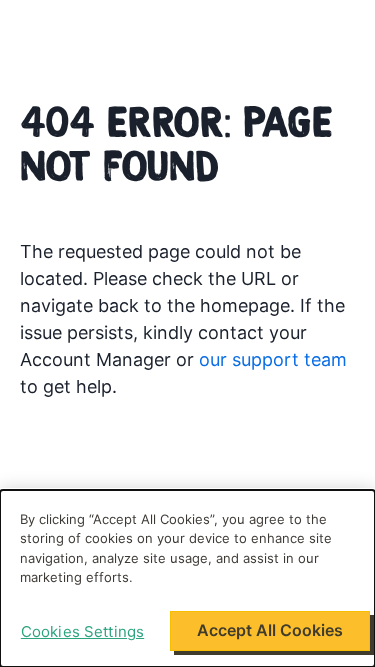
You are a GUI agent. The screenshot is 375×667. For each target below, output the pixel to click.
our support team (273, 359)
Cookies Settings (82, 631)
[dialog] (187, 578)
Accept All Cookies (270, 630)
